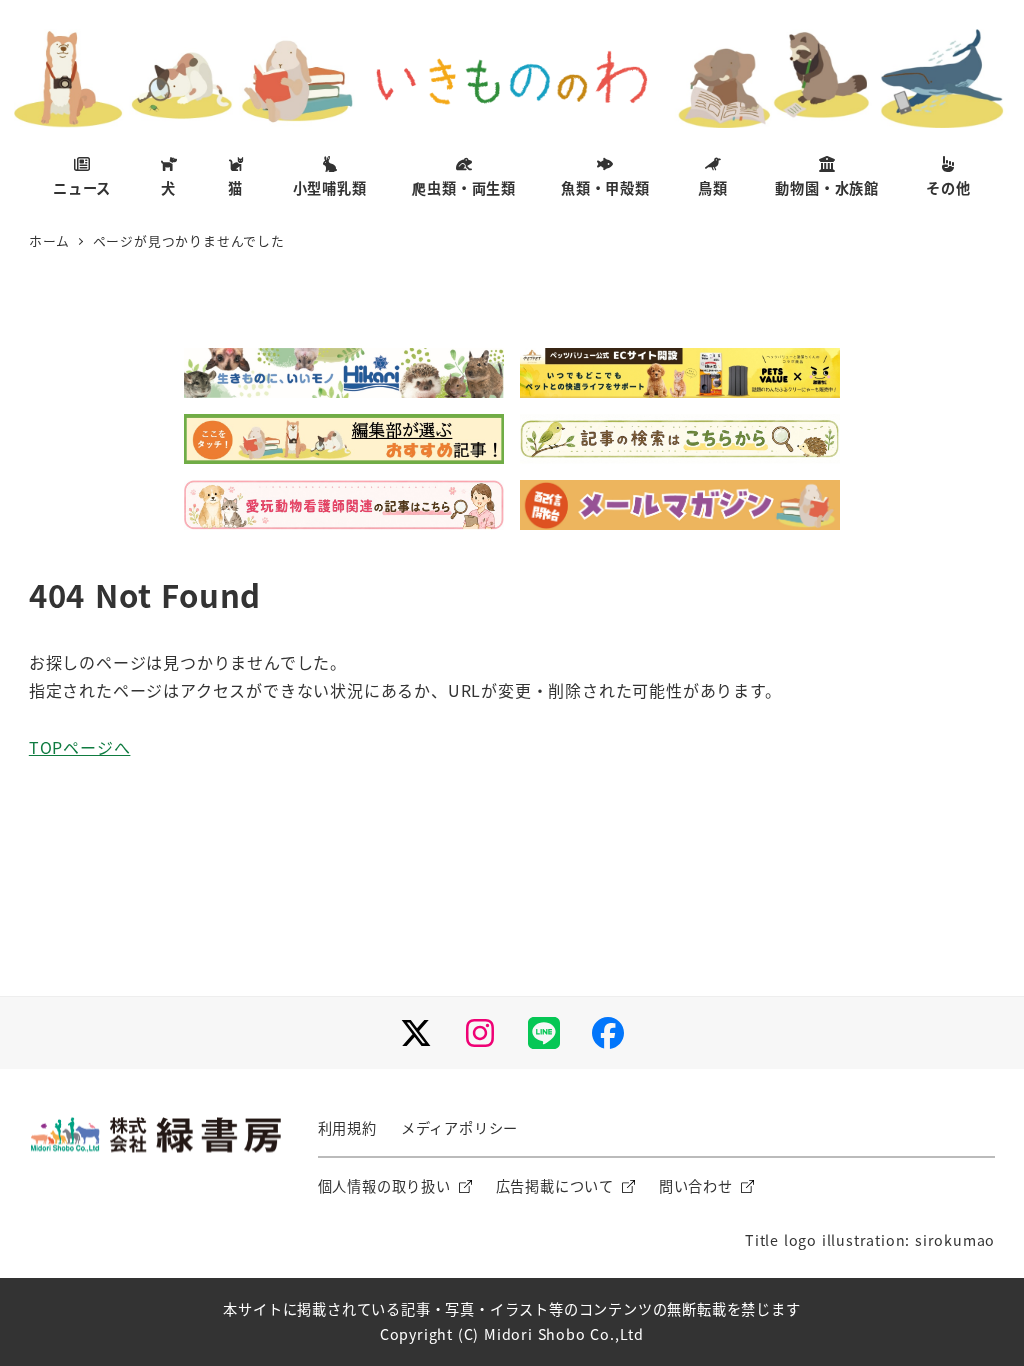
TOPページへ (80, 747)
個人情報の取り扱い (384, 1186)
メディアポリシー (459, 1128)
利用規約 (347, 1128)
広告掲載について (555, 1186)
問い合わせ (696, 1186)
